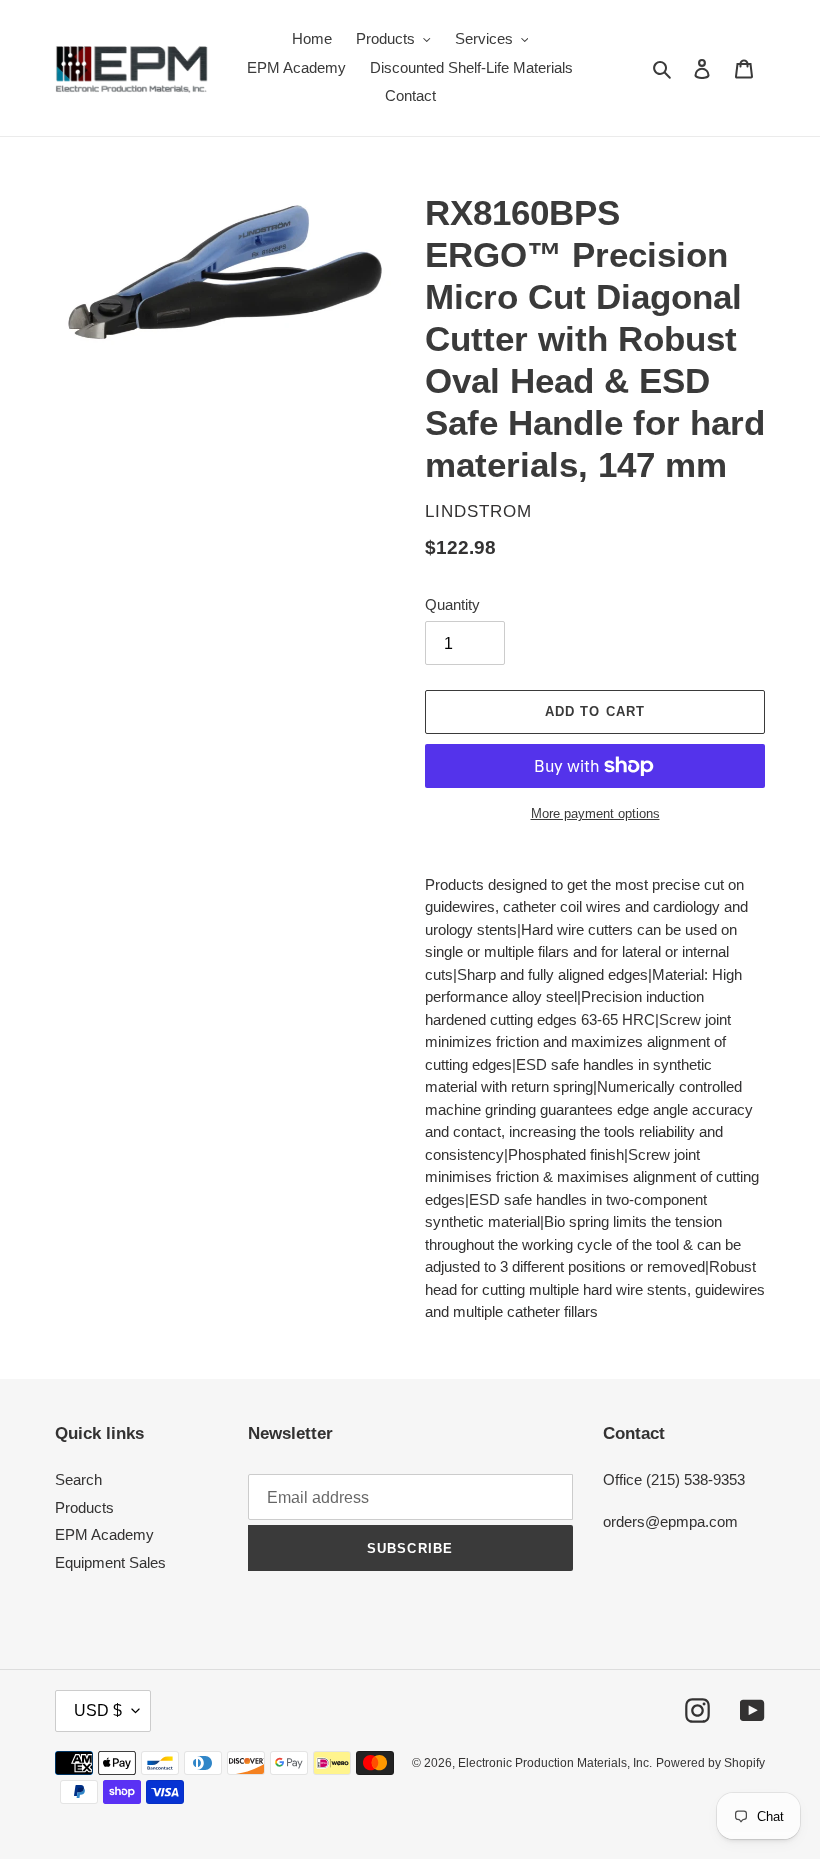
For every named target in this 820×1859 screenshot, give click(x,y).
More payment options (595, 813)
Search (78, 1479)
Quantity (452, 604)
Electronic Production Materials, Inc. (555, 1763)
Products (84, 1507)
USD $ (98, 1710)
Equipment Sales (110, 1562)
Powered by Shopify (710, 1763)
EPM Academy (104, 1534)
